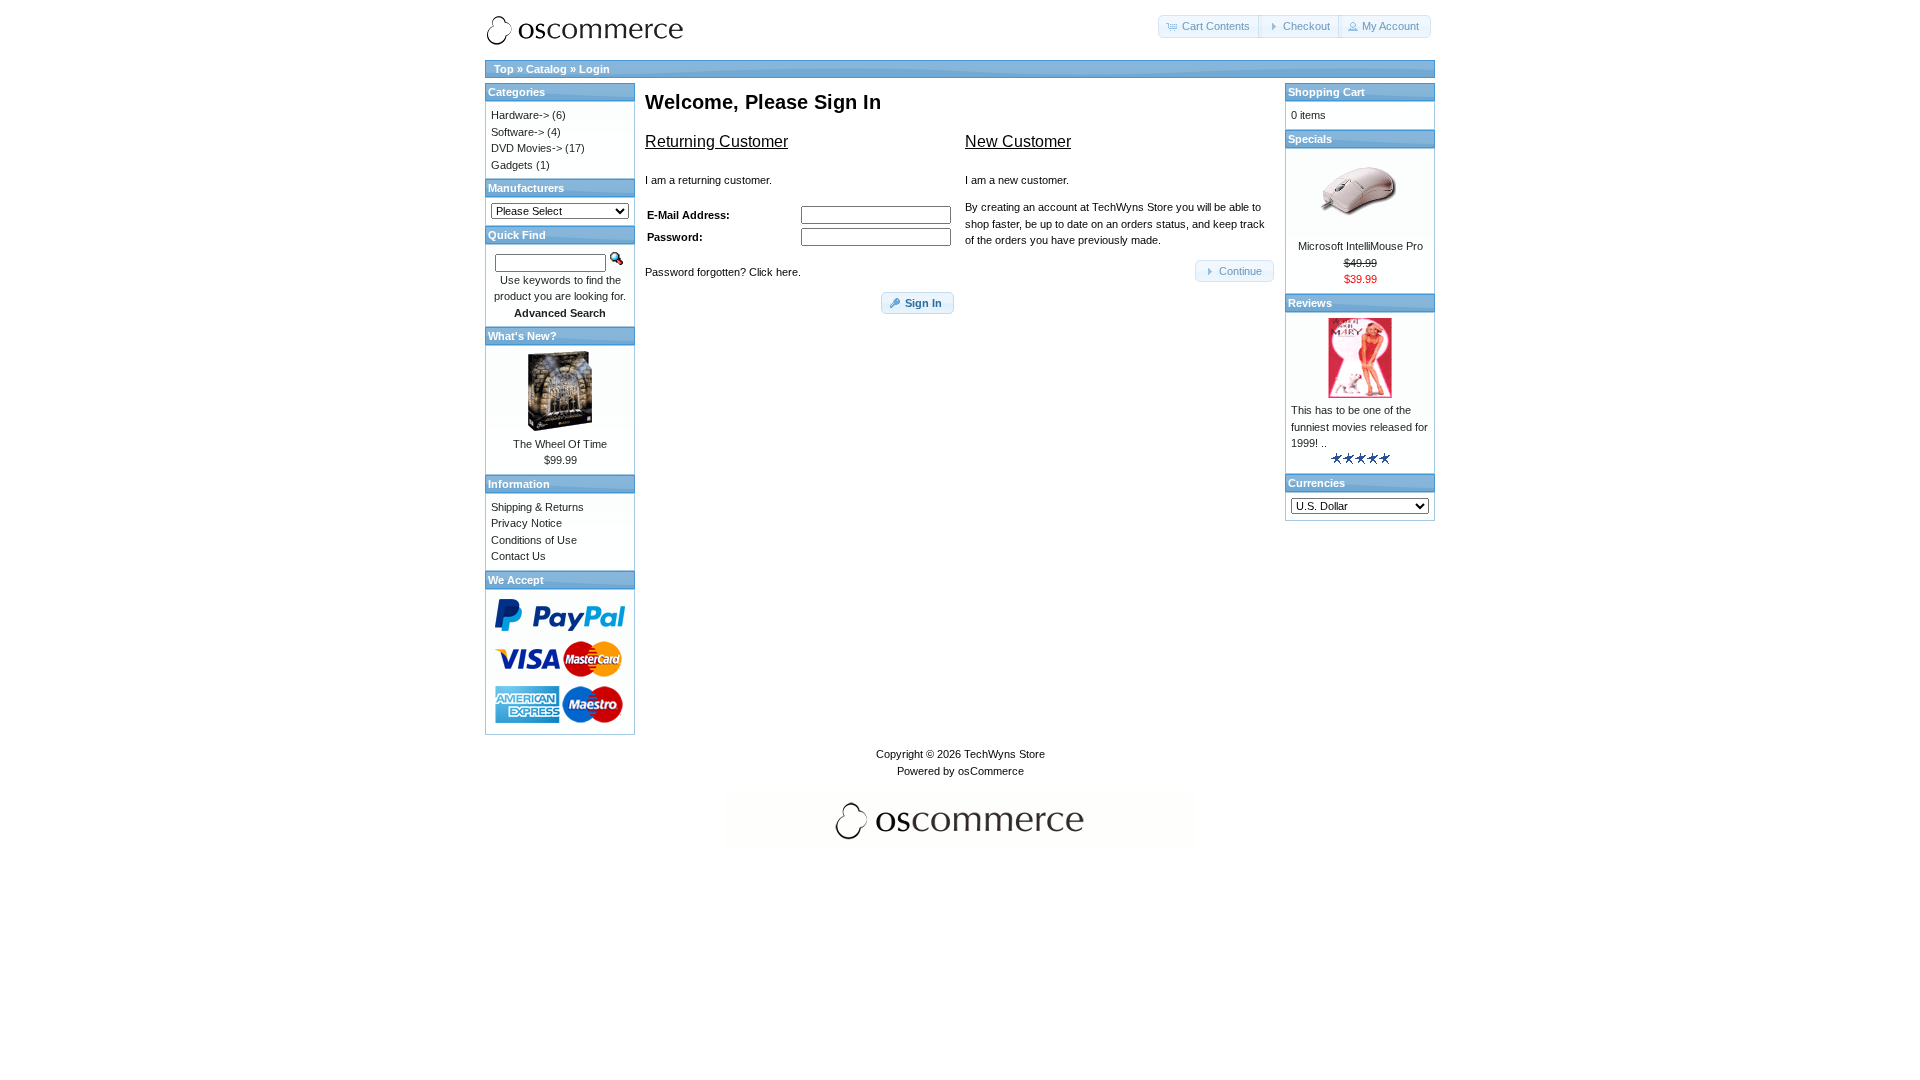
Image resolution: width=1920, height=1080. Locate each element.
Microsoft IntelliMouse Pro (1360, 246)
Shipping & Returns (537, 507)
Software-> (517, 132)
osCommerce (991, 771)
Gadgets (512, 165)
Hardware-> (520, 115)
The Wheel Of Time (560, 444)
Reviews (1310, 303)
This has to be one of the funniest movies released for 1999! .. (1359, 426)
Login (594, 69)
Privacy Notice (526, 523)
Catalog (546, 69)
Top (504, 69)
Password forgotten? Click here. (723, 272)
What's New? (522, 336)
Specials (1310, 139)
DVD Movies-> (526, 148)
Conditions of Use (534, 540)
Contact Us (518, 556)
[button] (1210, 26)
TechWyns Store (1004, 754)
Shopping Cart (1326, 92)
